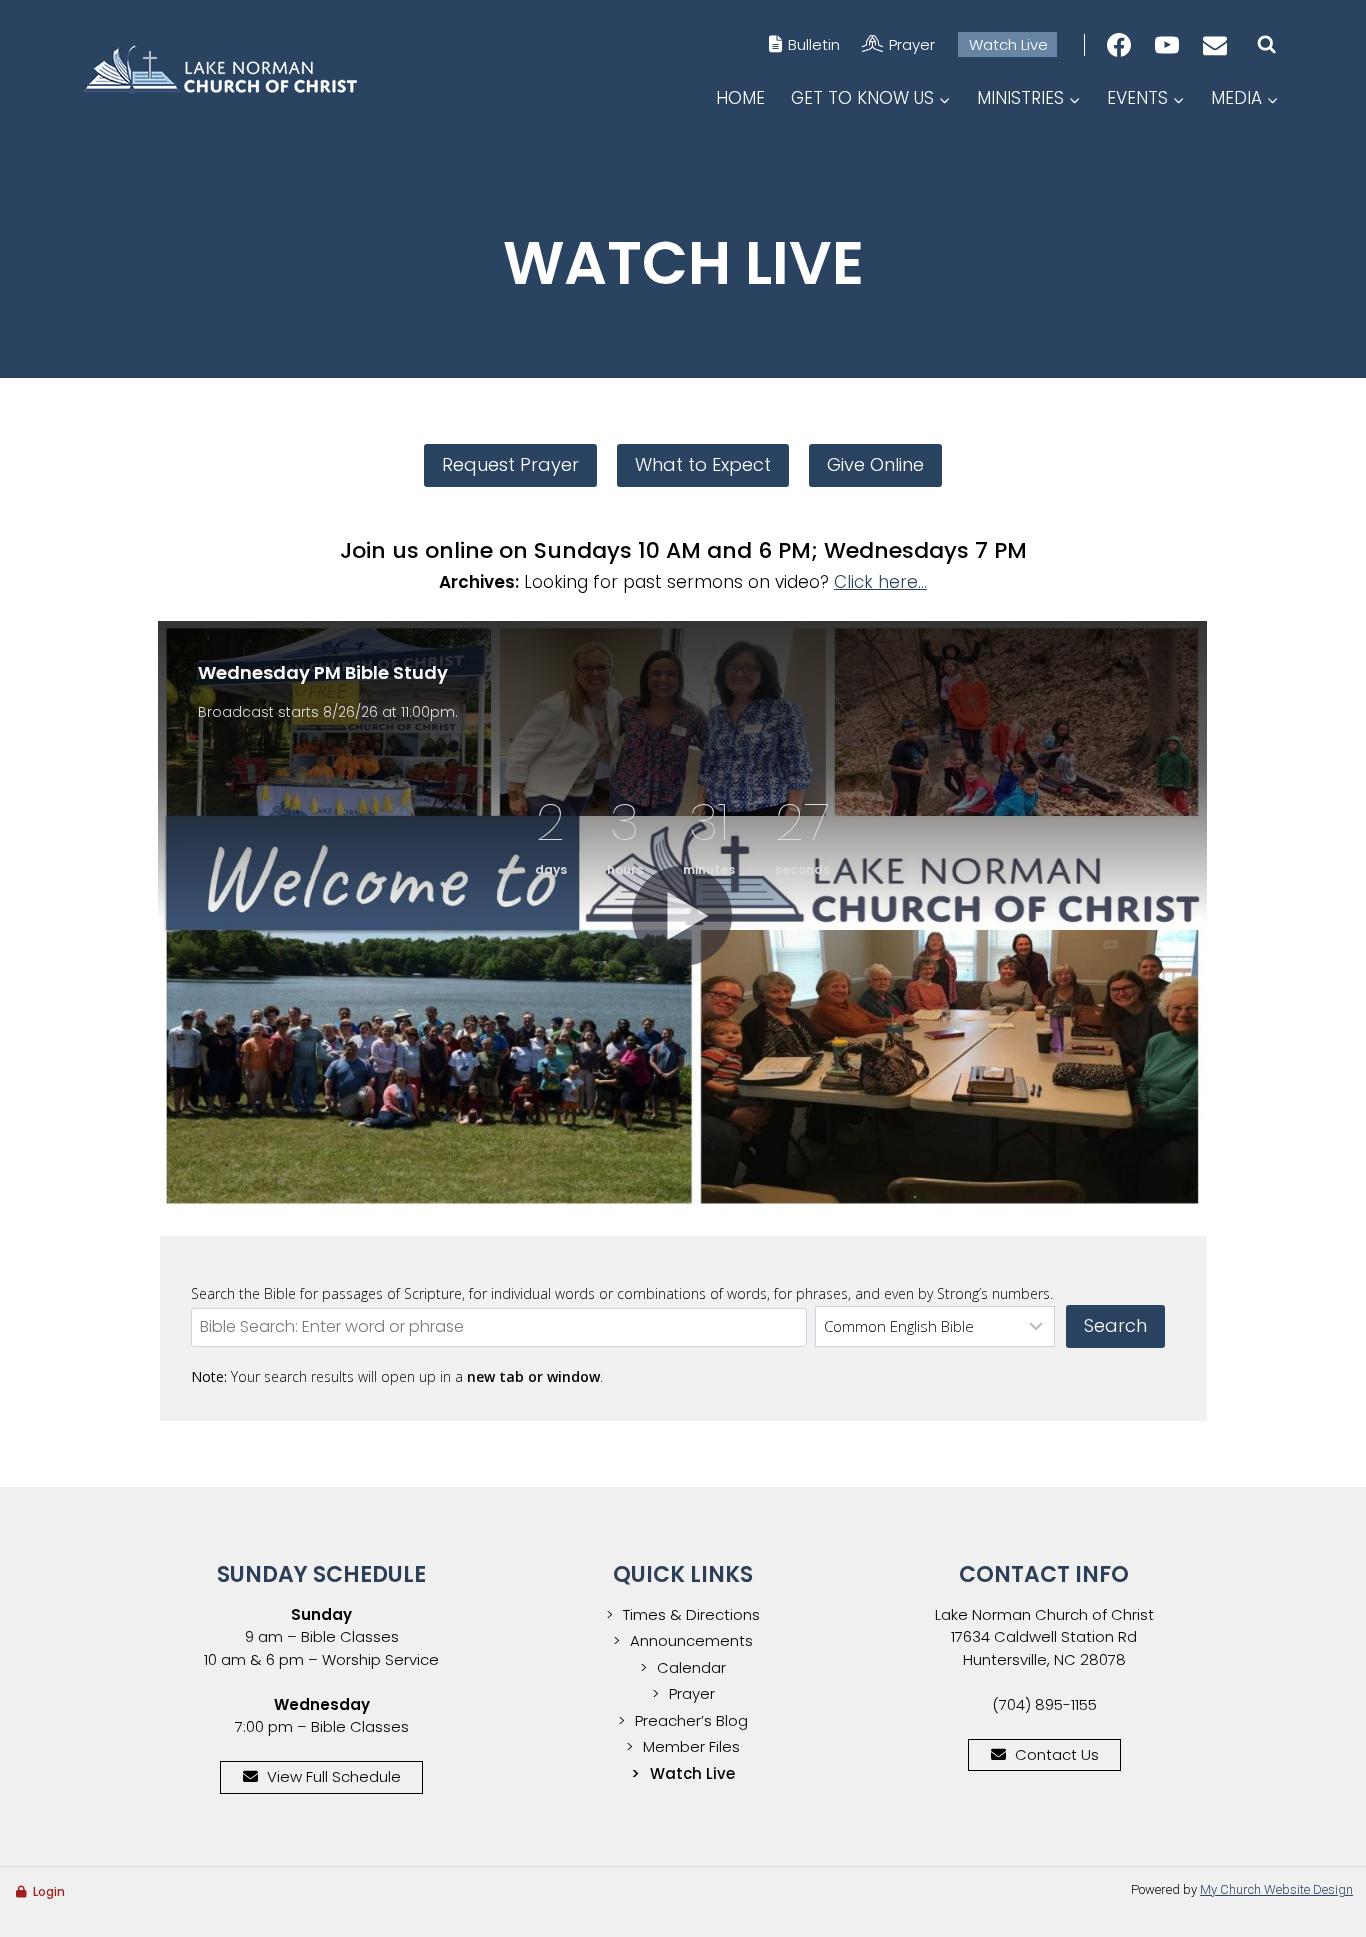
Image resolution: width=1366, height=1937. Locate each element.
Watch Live (1008, 44)
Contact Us (1057, 1754)
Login (49, 1891)
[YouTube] (1167, 45)
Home (740, 98)
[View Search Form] (1266, 45)
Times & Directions (691, 1614)
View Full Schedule (334, 1776)
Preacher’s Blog (691, 1720)
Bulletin (814, 44)
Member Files (691, 1746)
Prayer (912, 44)
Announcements (691, 1640)
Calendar (691, 1667)
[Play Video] (682, 916)
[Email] (1215, 45)
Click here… (880, 582)
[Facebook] (1119, 45)
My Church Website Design (1276, 1889)
